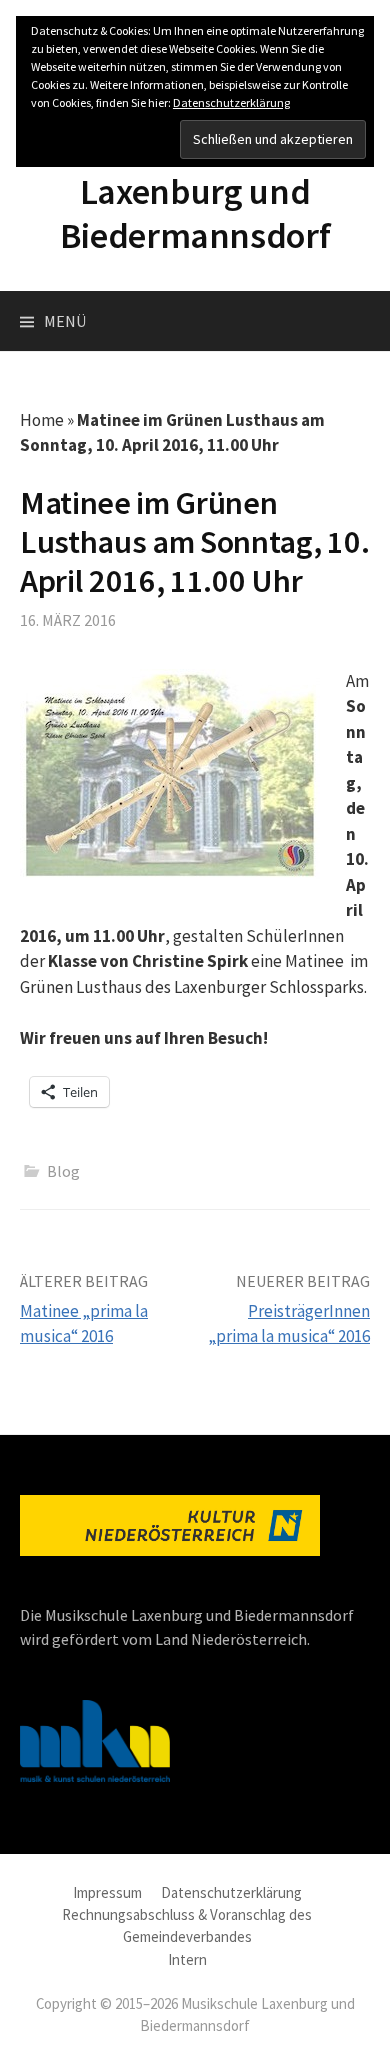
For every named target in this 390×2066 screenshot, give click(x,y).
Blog (63, 1171)
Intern (187, 1959)
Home (42, 420)
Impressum (107, 1892)
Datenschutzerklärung (231, 1892)
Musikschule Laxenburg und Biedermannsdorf (195, 191)
